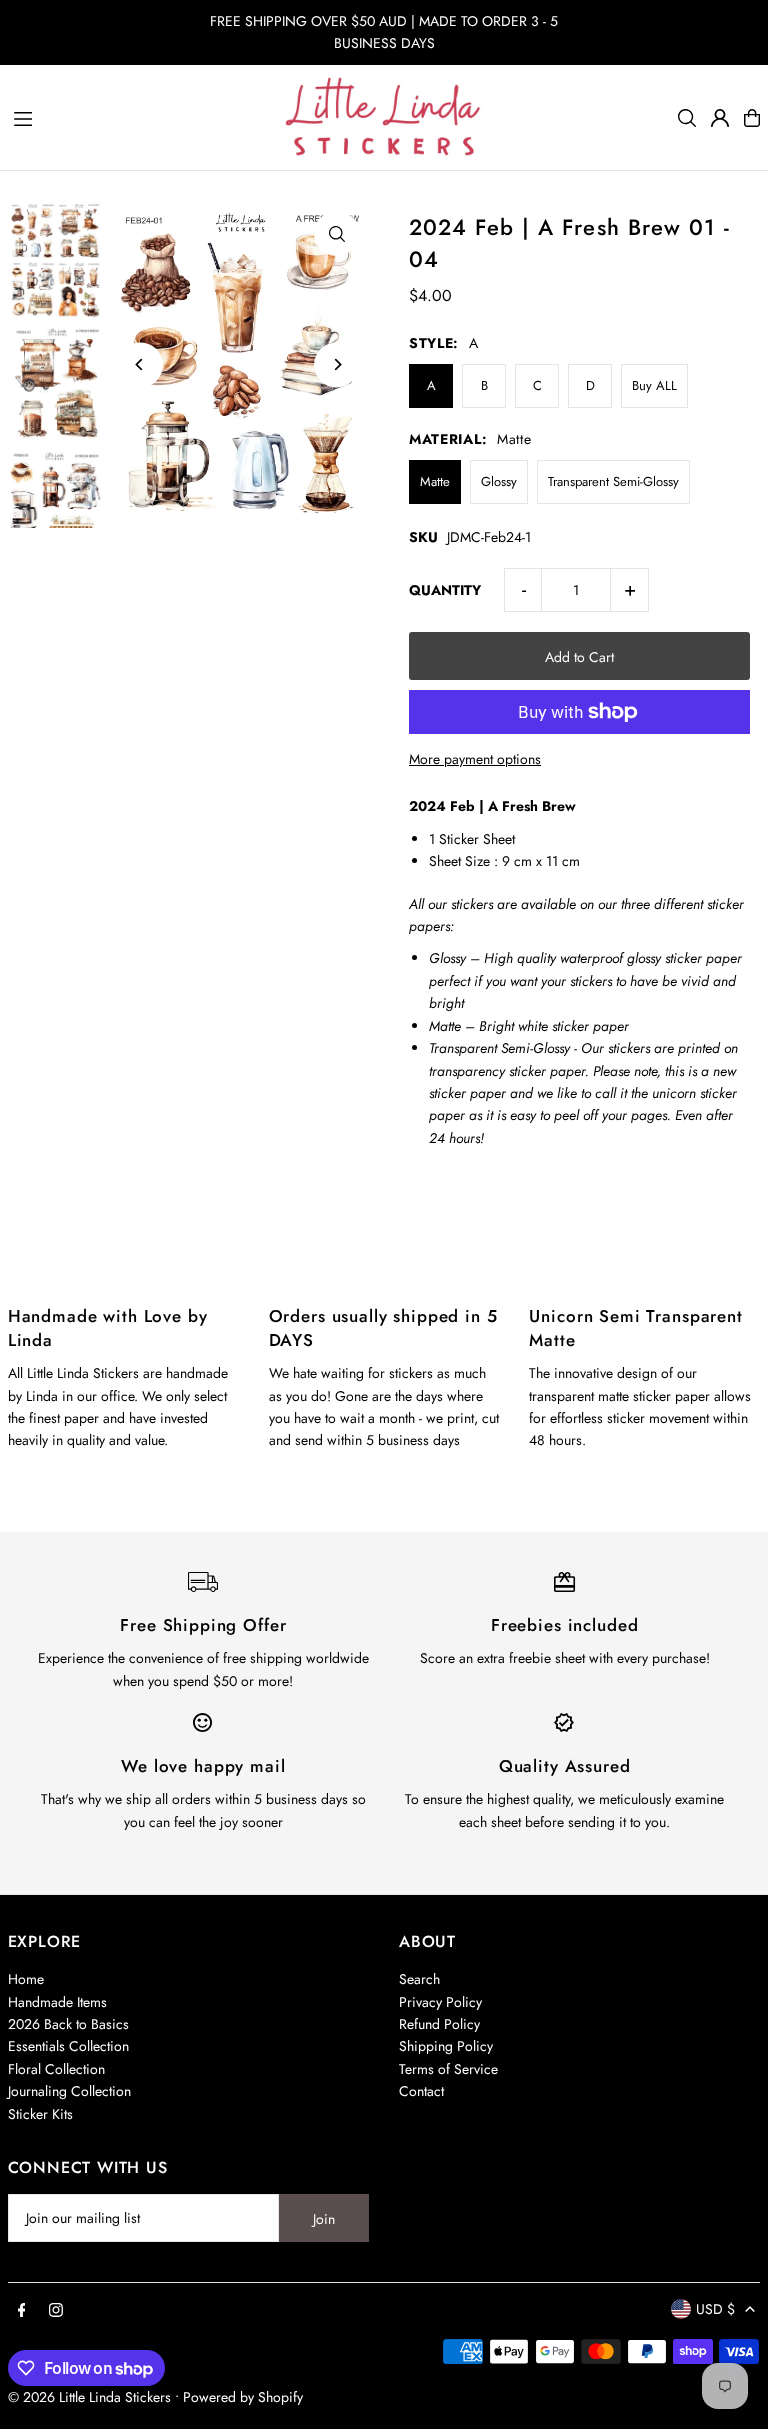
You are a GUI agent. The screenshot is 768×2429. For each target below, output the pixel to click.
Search (419, 1979)
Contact (421, 2091)
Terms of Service (448, 2069)
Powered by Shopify (243, 2397)
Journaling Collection (69, 2091)
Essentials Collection (68, 2046)
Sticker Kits (40, 2114)
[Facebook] (22, 2311)
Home (26, 1979)
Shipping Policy (446, 2046)
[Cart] (752, 118)
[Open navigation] (139, 117)
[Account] (720, 118)
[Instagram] (56, 2311)
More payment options (475, 759)
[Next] (336, 364)
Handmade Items (57, 2002)
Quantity (445, 590)
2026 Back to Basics (68, 2024)
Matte (435, 481)
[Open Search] (687, 118)
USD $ (715, 2309)
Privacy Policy (440, 2002)
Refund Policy (439, 2024)
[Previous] (140, 364)
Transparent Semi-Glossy (613, 481)
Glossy (499, 481)
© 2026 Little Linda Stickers (89, 2397)
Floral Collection (56, 2069)
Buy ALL (654, 385)
